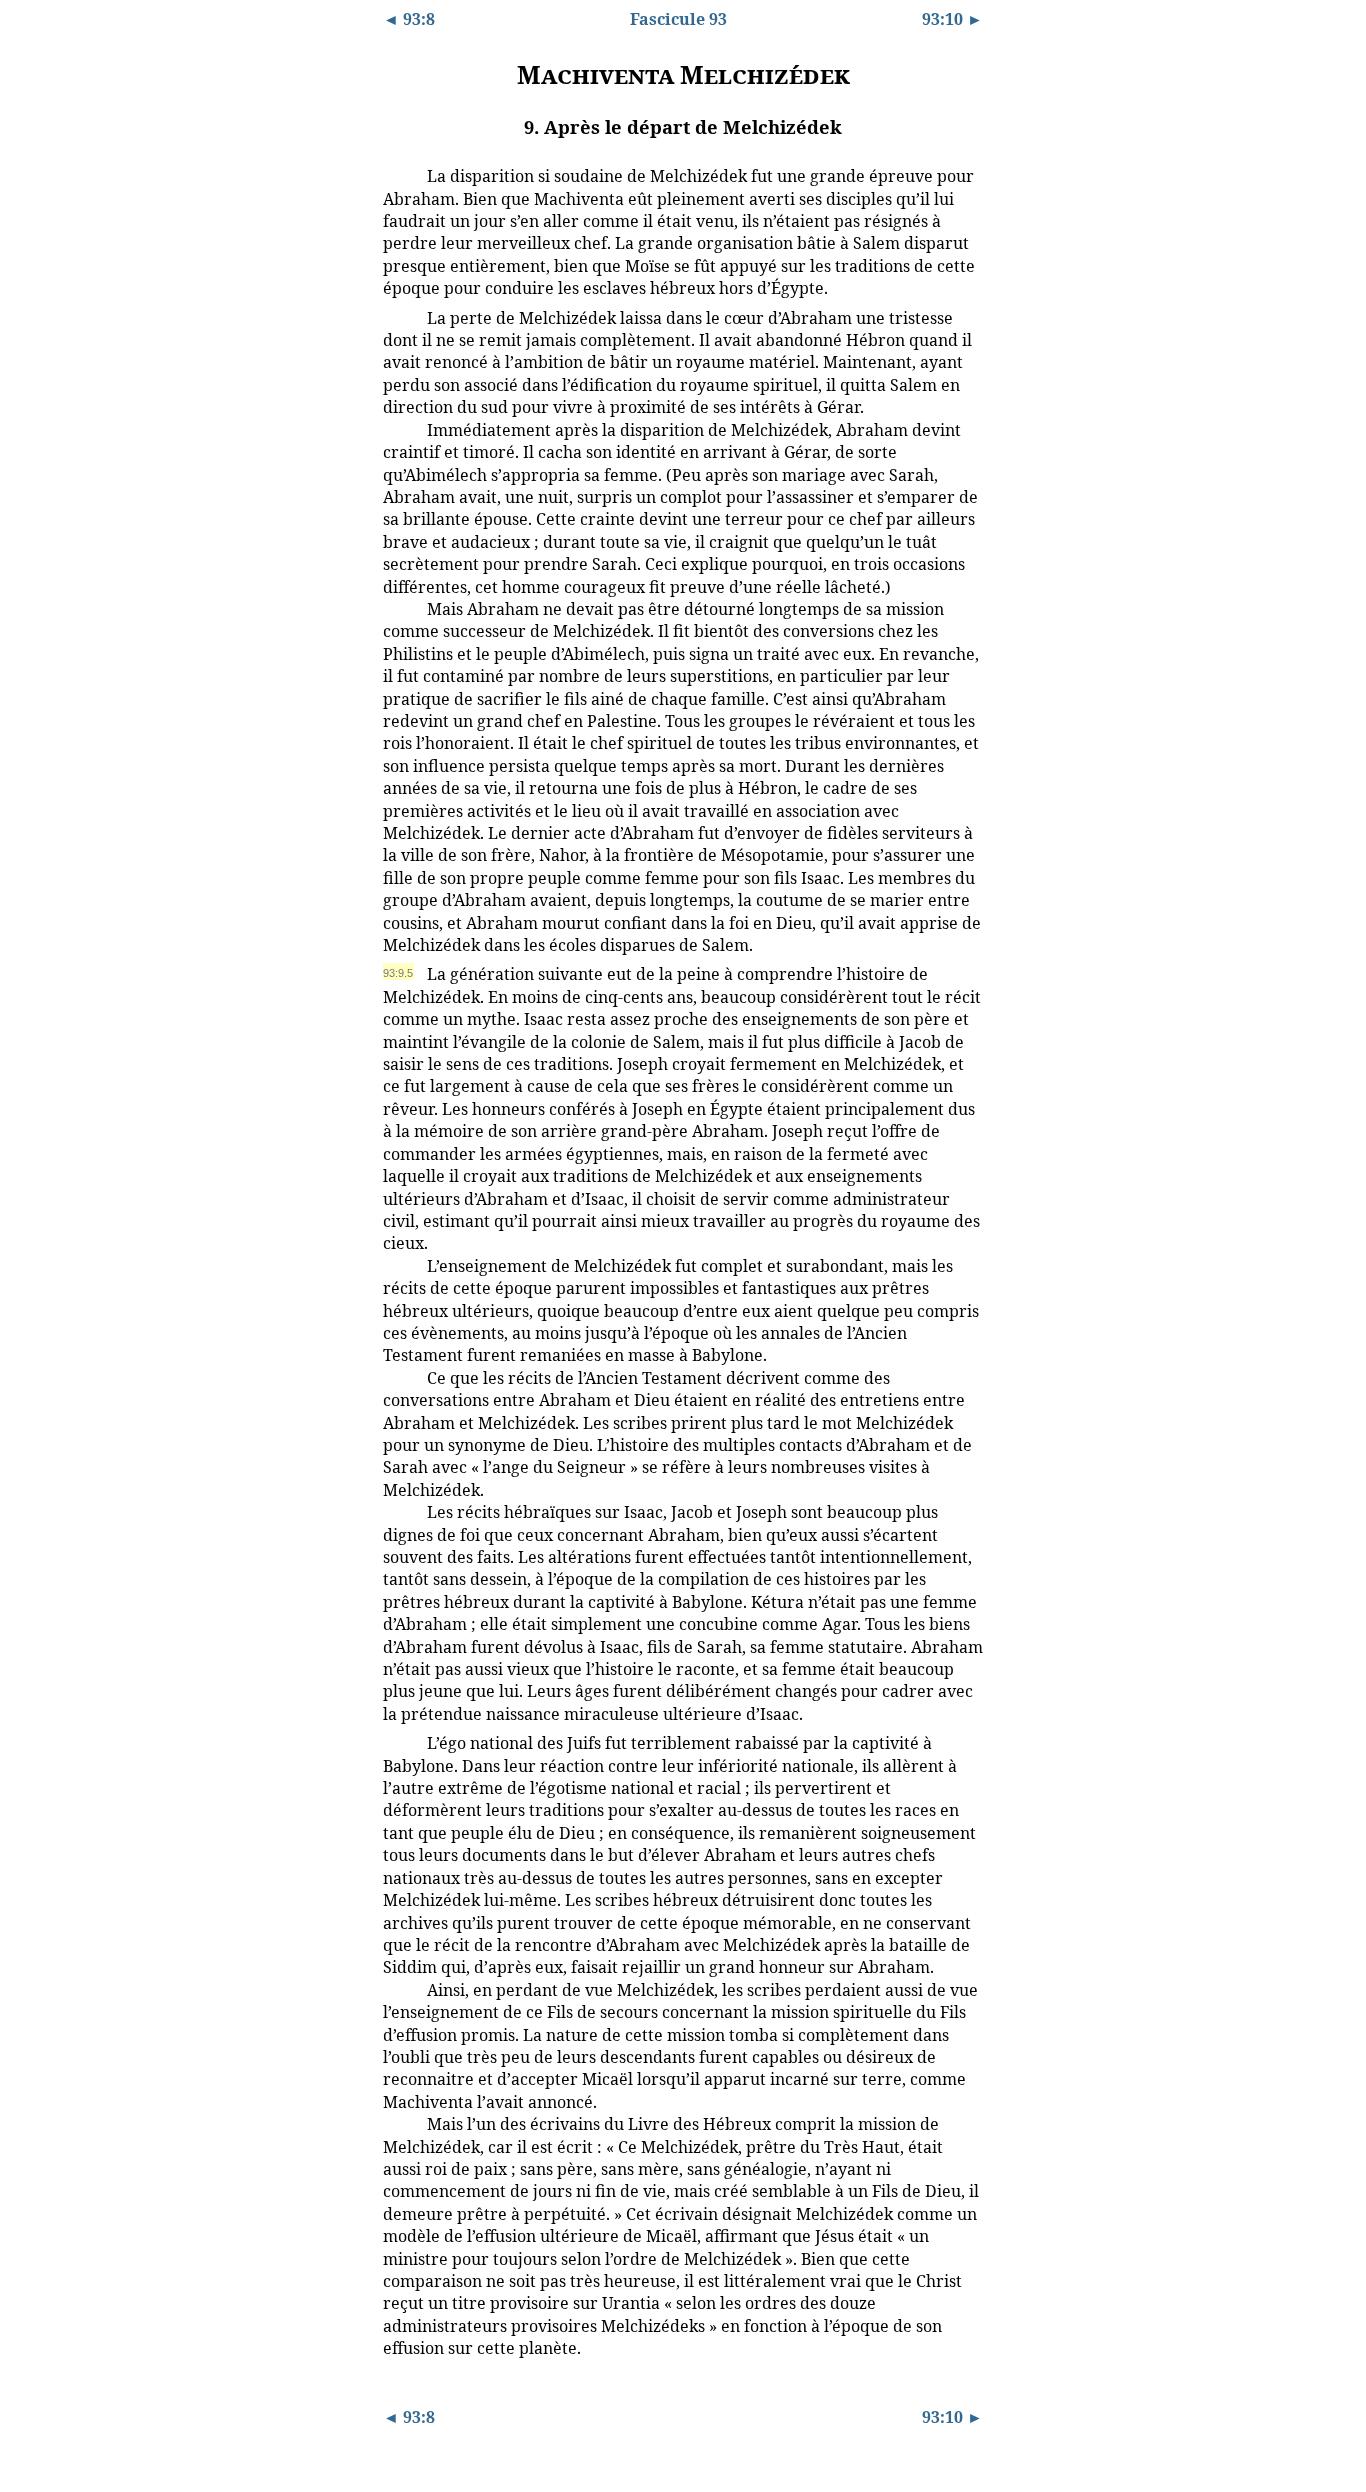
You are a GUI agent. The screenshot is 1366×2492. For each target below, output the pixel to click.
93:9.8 (398, 1511)
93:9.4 (398, 608)
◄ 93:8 (409, 19)
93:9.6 (398, 1265)
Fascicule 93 (678, 19)
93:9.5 (398, 973)
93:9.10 (401, 1989)
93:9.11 (400, 2123)
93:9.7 (398, 1377)
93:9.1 (398, 175)
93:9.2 (398, 317)
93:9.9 (398, 1742)
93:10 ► (952, 19)
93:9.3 (398, 429)
